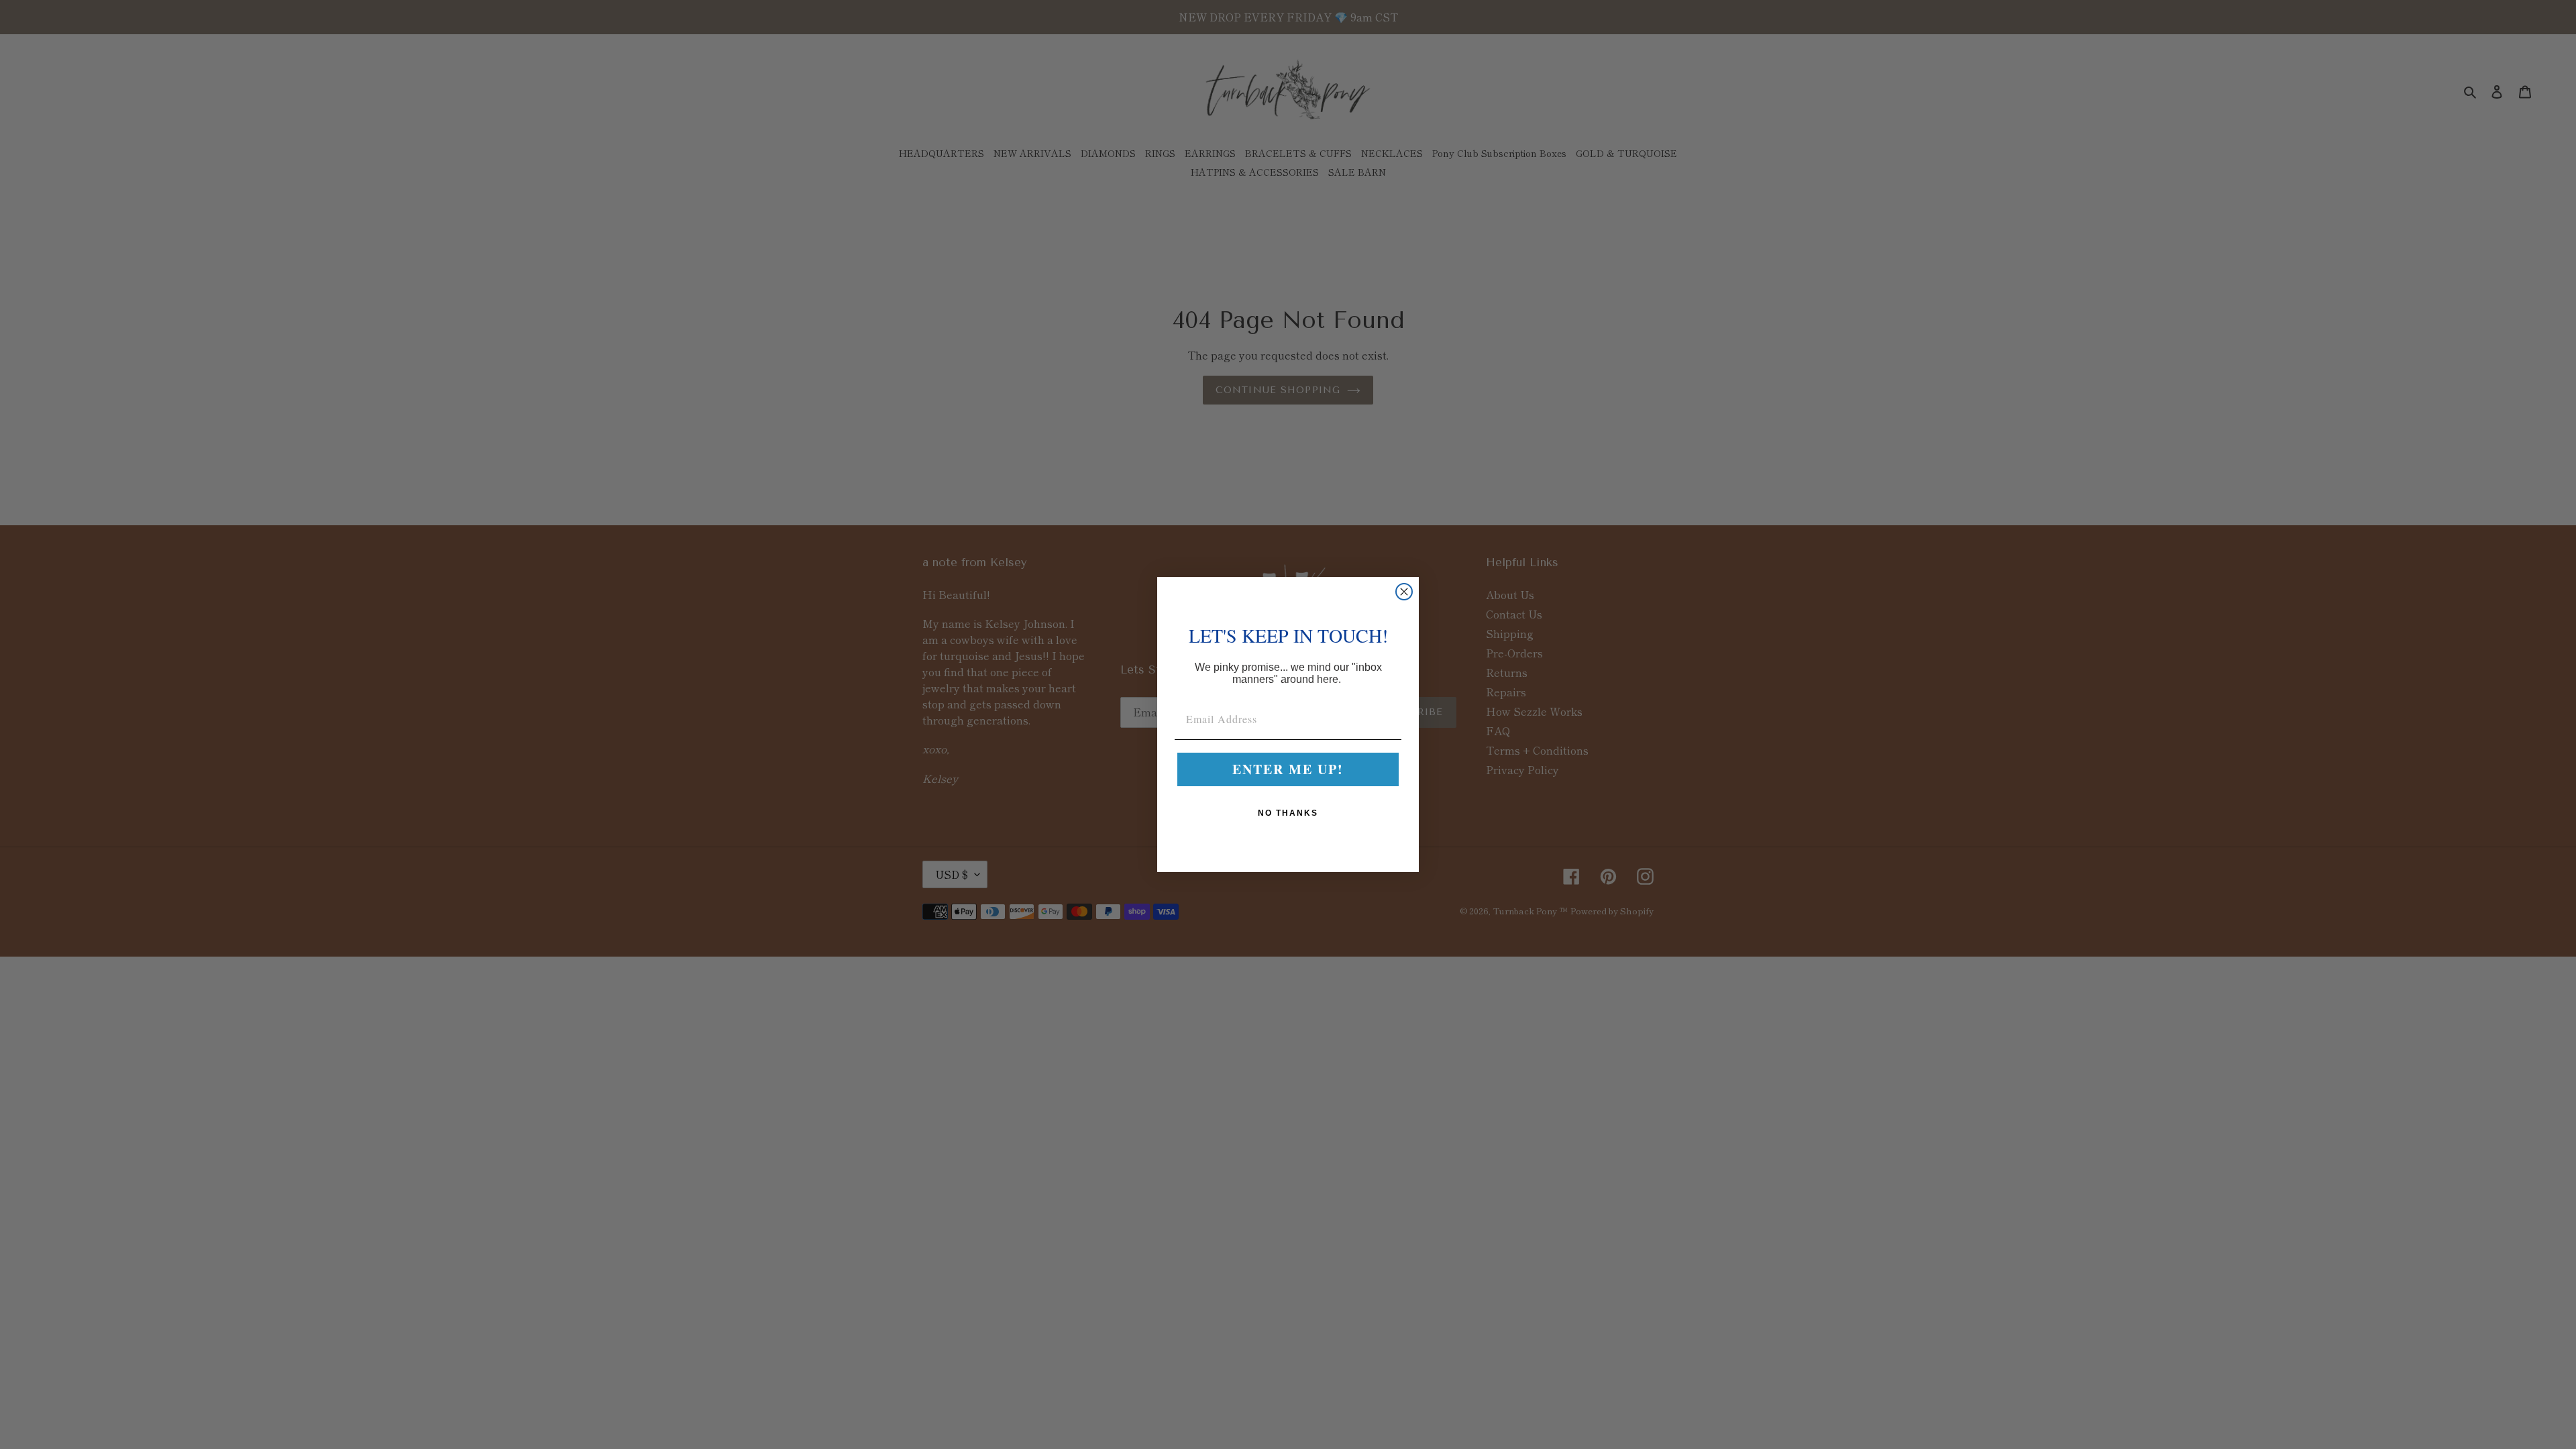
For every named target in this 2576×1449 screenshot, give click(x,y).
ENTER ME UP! (1288, 769)
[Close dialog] (1404, 592)
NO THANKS (1288, 813)
